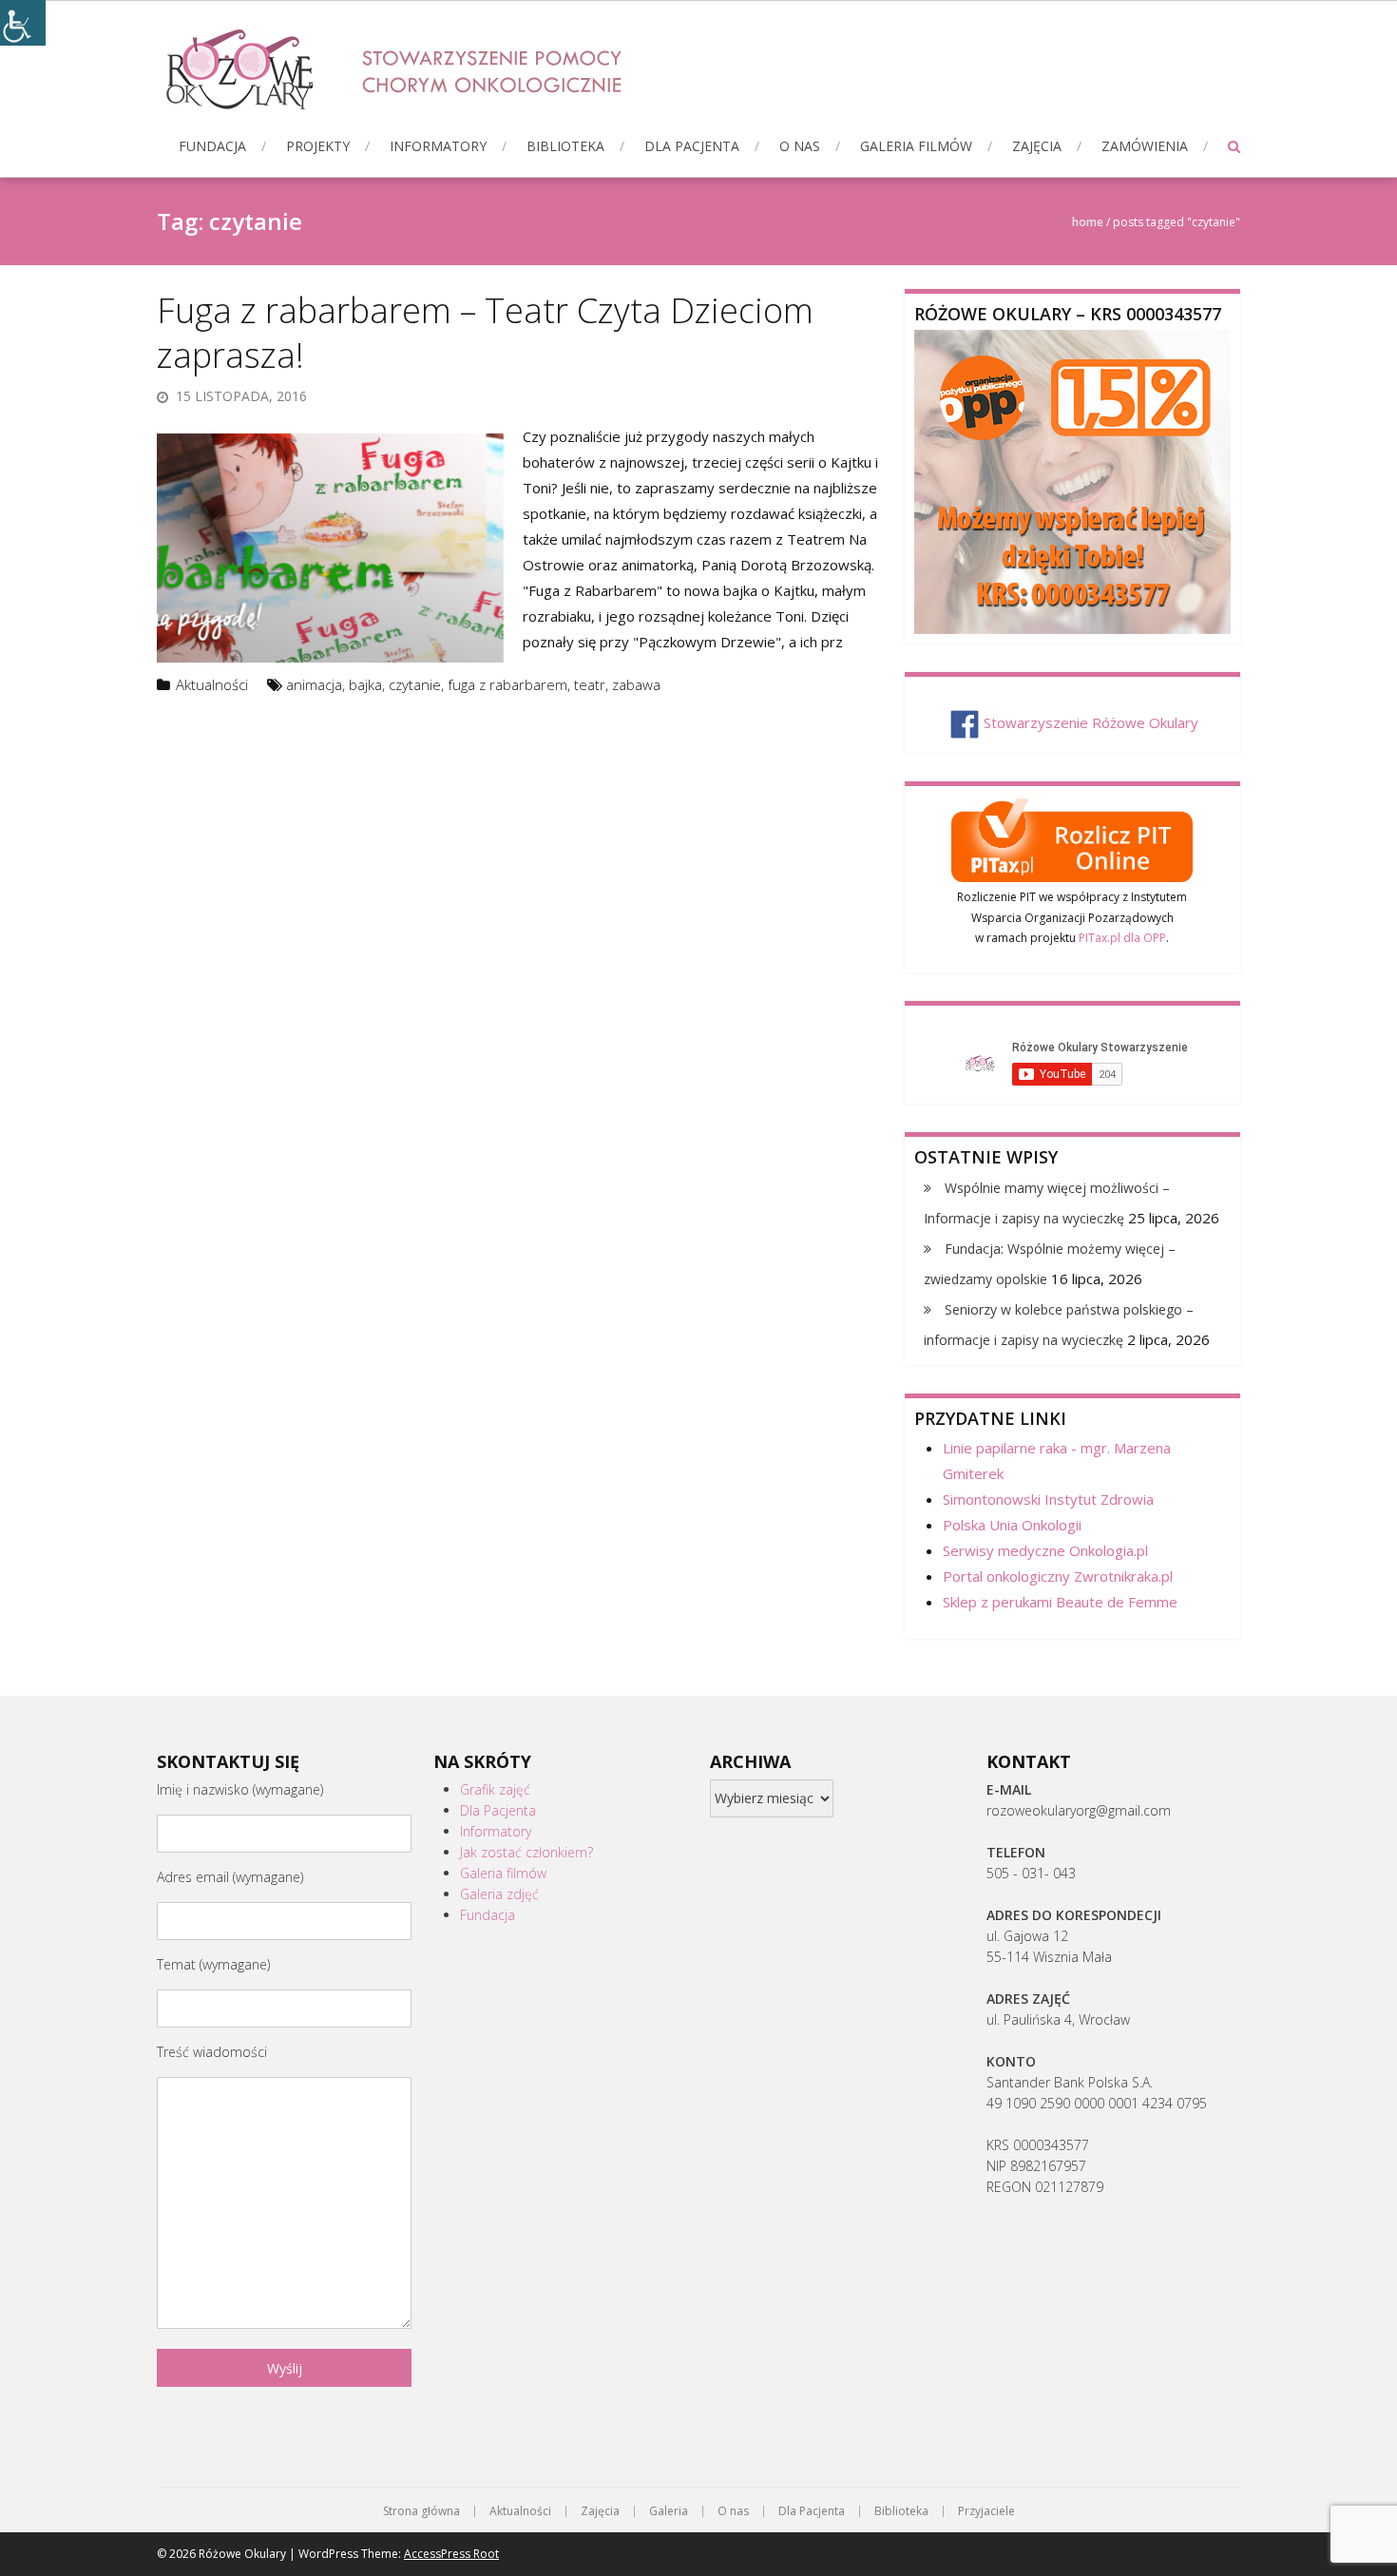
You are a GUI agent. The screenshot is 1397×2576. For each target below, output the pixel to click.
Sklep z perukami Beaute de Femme (1060, 1602)
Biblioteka (565, 146)
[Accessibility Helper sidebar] (23, 23)
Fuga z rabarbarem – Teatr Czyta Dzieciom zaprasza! (485, 333)
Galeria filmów (916, 146)
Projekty (318, 146)
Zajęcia (1037, 146)
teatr (590, 684)
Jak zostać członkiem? (526, 1852)
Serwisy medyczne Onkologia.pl (1045, 1550)
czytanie (415, 684)
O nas (800, 146)
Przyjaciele (986, 2511)
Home (1088, 222)
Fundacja (212, 146)
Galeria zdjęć (499, 1894)
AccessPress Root (451, 2554)
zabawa (636, 684)
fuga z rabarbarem (507, 684)
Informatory (438, 146)
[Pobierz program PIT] (1072, 837)
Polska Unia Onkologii (1012, 1525)
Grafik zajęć (495, 1789)
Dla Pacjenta (692, 146)
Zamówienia (1145, 146)
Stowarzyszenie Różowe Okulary (1091, 722)
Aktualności (212, 684)
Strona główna (421, 2511)
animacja (314, 684)
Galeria (669, 2511)
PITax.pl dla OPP (1122, 938)
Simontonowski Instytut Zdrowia (1048, 1499)
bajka (365, 684)
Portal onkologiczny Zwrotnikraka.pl (1058, 1576)
